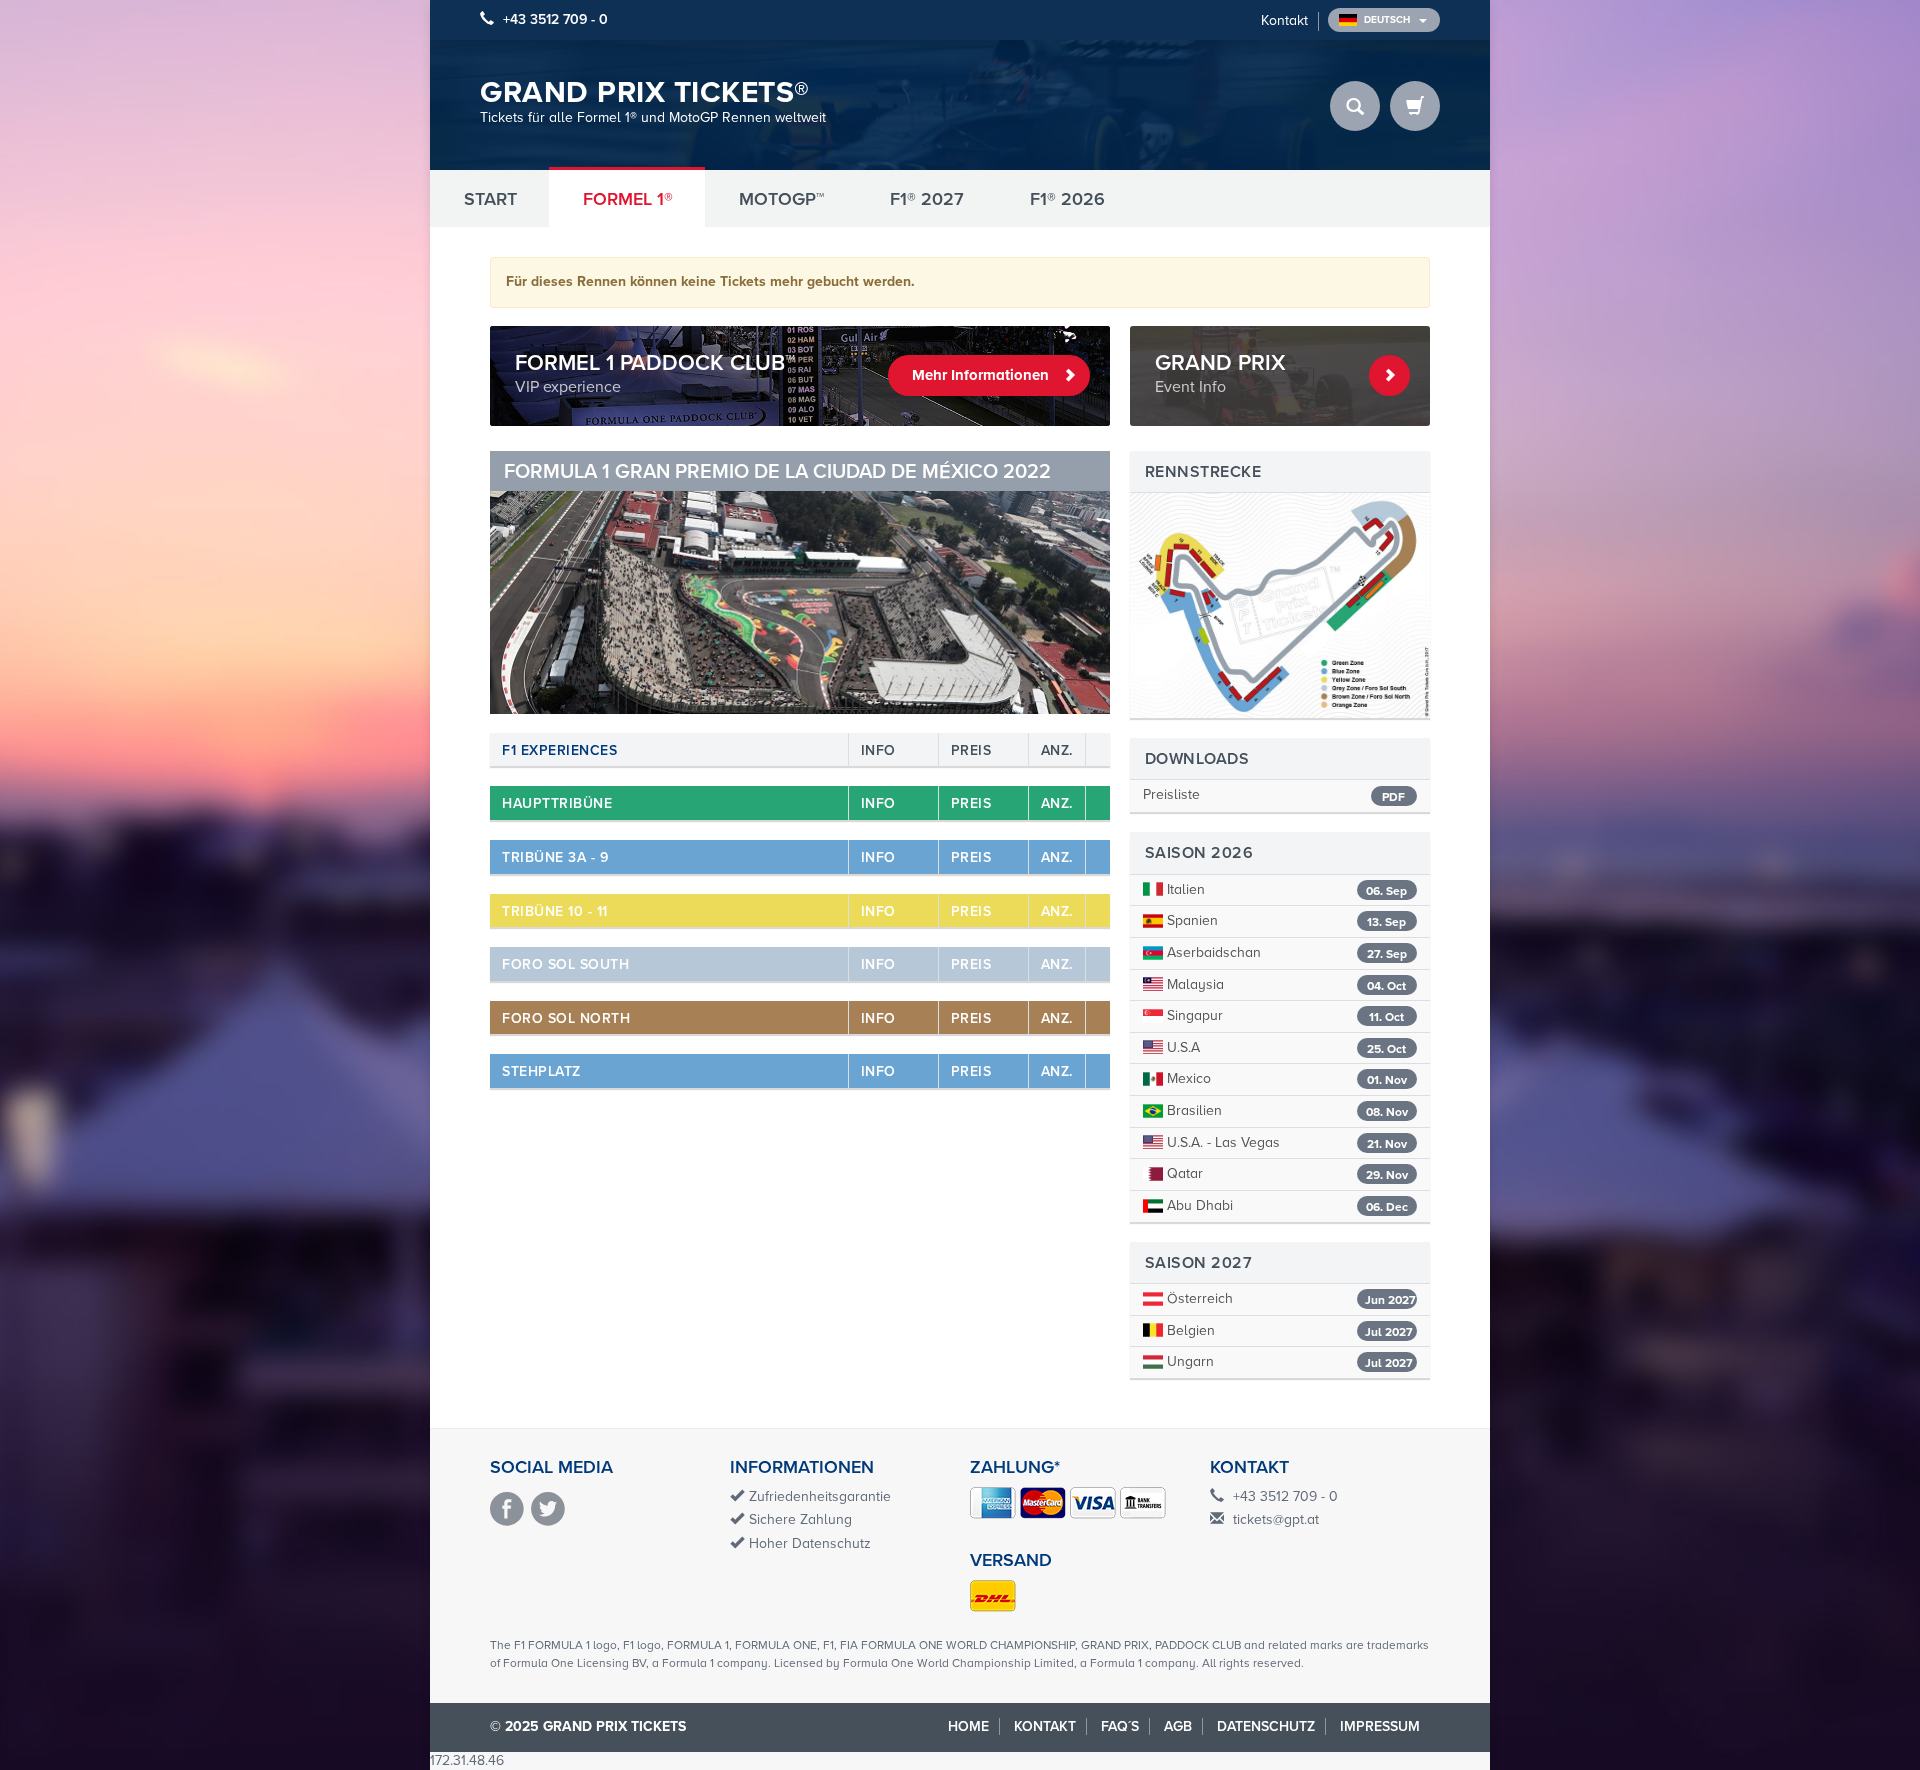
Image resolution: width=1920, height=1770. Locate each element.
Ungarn (1288, 1361)
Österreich (1289, 1298)
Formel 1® (628, 199)
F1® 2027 (927, 199)
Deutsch (1388, 20)
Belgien (1288, 1330)
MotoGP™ (781, 199)
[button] (536, 583)
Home (968, 1726)
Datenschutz (1266, 1726)
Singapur (1283, 1015)
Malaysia (1284, 984)
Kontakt (1284, 20)
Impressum (1380, 1726)
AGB (1178, 1726)
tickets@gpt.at (1276, 1519)
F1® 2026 (1067, 199)
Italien (1285, 889)
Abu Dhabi (1285, 1205)
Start (490, 199)
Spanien (1284, 920)
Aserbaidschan (1285, 952)
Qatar (1285, 1173)
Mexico (1285, 1078)
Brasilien (1285, 1110)
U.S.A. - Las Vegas (1285, 1142)
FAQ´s (1120, 1726)
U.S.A (1284, 1047)
